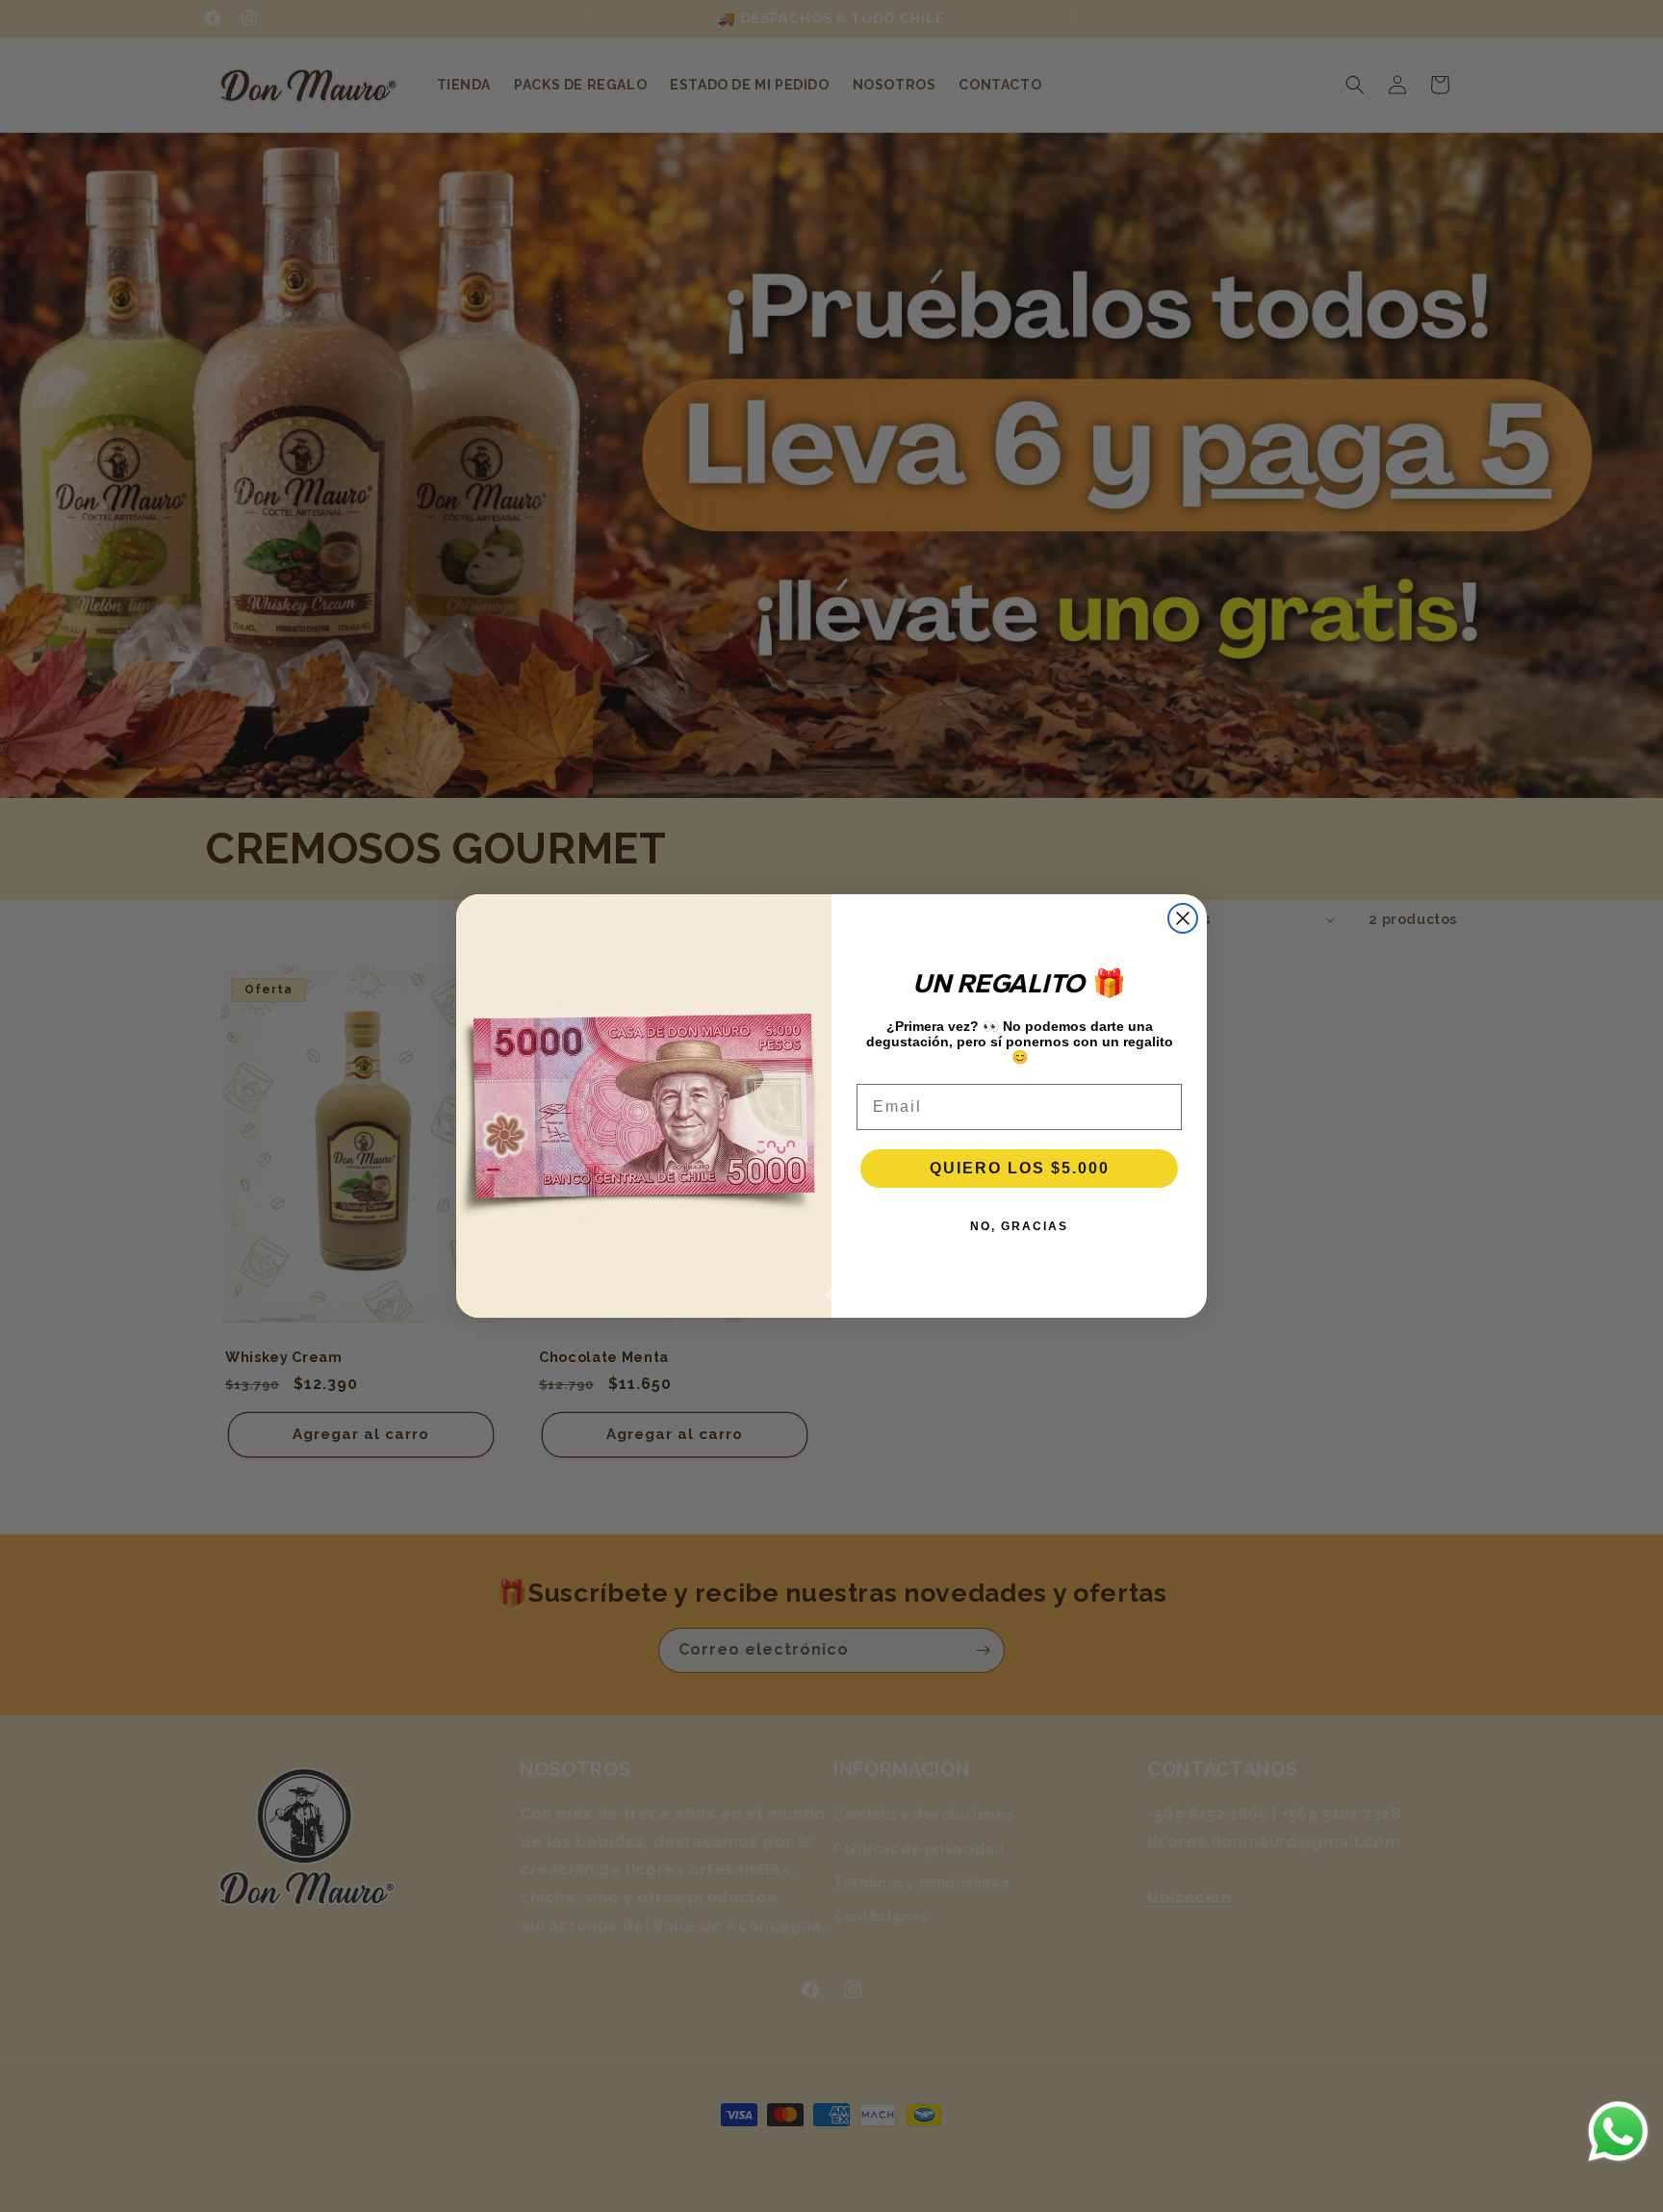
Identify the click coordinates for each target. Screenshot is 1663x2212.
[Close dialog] (1183, 918)
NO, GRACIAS (1019, 1226)
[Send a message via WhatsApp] (1618, 2132)
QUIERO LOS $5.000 (1020, 1168)
